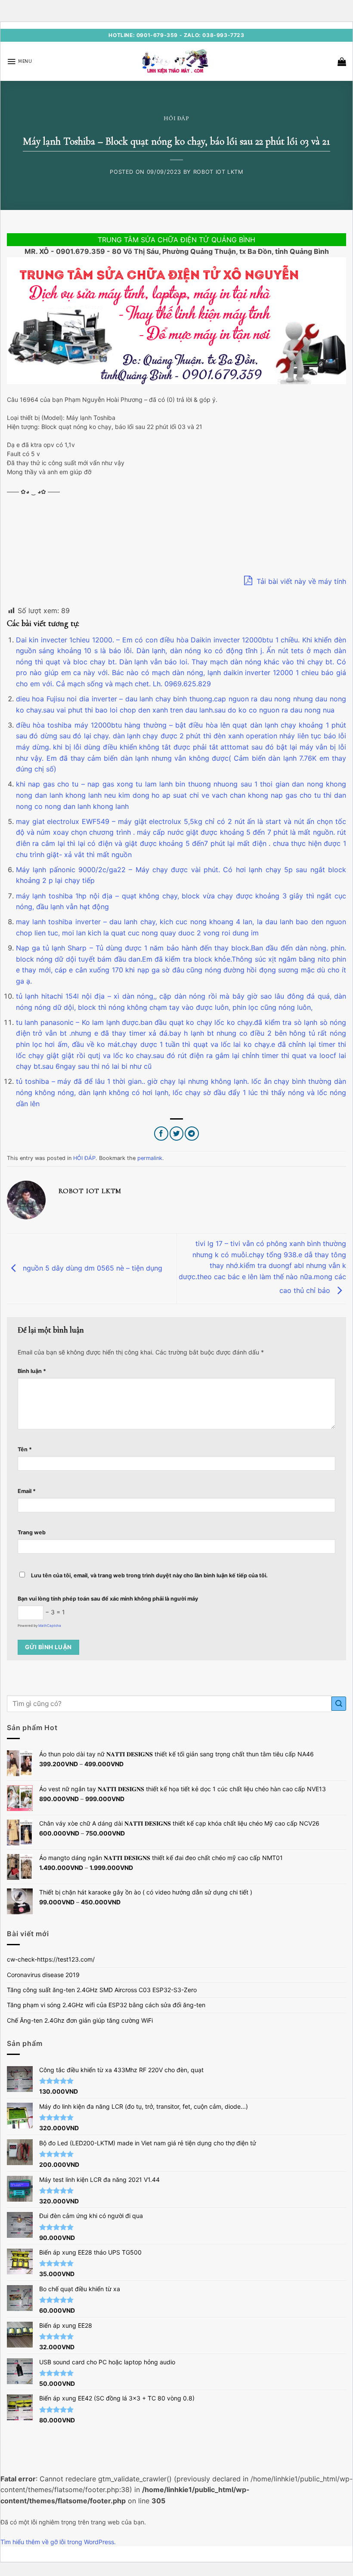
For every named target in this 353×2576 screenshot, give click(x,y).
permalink (150, 1158)
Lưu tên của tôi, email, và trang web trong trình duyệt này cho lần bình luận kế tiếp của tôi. (149, 1575)
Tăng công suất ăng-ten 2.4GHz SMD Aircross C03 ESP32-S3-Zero (102, 1990)
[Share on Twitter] (177, 1134)
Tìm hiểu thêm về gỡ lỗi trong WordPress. (58, 2542)
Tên (25, 1449)
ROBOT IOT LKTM (218, 172)
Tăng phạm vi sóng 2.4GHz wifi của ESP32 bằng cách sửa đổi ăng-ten (106, 2005)
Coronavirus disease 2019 (43, 1975)
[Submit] (339, 1704)
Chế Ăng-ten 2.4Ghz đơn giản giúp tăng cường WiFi (80, 2020)
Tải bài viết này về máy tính (300, 581)
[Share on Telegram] (192, 1134)
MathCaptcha (50, 1626)
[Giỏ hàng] (342, 62)
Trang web (32, 1532)
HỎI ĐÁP (176, 118)
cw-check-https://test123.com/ (51, 1959)
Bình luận (32, 1371)
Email (27, 1491)
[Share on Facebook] (161, 1134)
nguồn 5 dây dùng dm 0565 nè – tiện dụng (91, 1268)
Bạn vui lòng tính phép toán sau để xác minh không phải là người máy (108, 1599)
